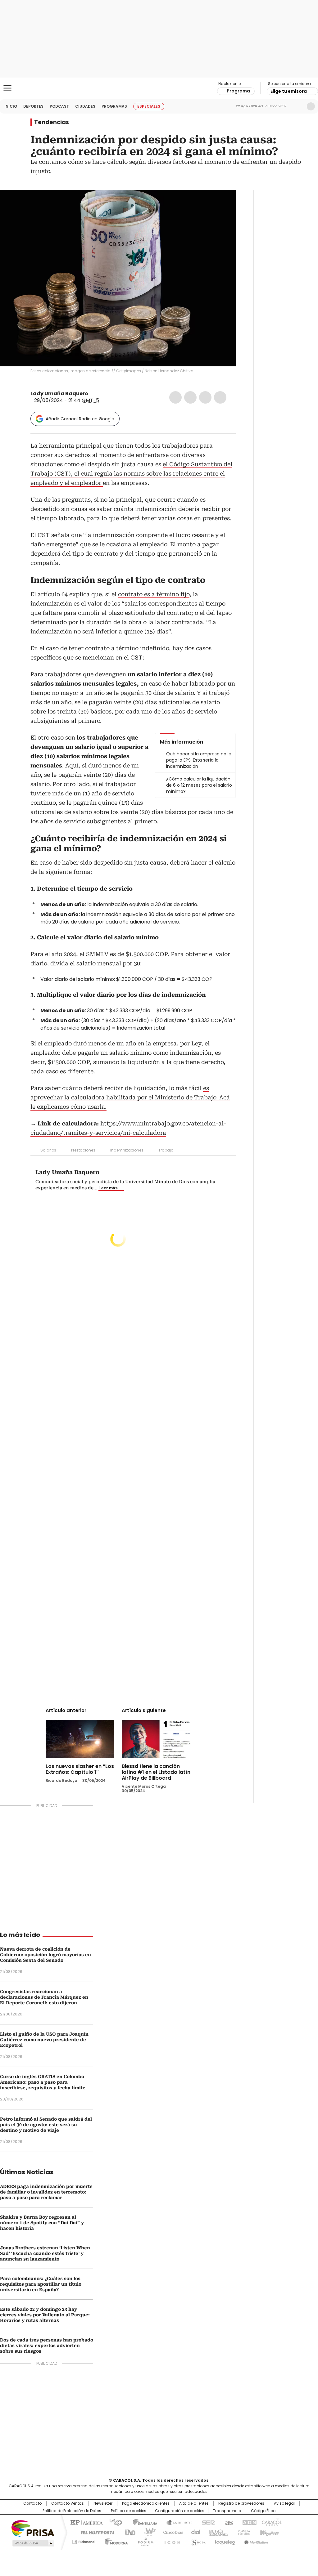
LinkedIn (205, 397)
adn (248, 2522)
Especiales (149, 106)
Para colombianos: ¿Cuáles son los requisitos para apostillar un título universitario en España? (41, 2284)
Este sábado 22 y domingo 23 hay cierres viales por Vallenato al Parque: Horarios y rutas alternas (45, 2315)
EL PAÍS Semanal (216, 2532)
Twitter (190, 397)
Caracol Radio (159, 88)
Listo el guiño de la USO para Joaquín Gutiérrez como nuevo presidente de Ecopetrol (44, 2040)
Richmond (83, 2541)
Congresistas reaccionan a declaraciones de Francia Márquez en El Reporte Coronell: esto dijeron (44, 1997)
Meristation (255, 2541)
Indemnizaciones (127, 1150)
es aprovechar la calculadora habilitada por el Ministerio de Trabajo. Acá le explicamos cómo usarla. (130, 1097)
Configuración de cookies (180, 2511)
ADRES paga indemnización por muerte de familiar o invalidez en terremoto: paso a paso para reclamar (46, 2192)
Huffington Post (95, 2532)
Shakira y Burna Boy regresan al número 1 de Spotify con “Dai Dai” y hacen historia (42, 2223)
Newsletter (298, 106)
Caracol (271, 2522)
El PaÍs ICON (170, 2541)
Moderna (115, 2541)
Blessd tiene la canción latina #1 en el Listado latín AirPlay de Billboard (156, 1772)
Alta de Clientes (194, 2503)
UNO (128, 2532)
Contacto (32, 2503)
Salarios (48, 1150)
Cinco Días (171, 2532)
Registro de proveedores (241, 2503)
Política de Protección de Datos (72, 2511)
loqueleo (225, 2541)
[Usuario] (311, 106)
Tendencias (52, 122)
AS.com (228, 2522)
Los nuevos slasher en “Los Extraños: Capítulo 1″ (80, 1769)
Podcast (59, 106)
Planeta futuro (243, 2532)
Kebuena (269, 2532)
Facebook (175, 397)
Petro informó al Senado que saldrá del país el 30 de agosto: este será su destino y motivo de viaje (46, 2125)
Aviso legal (284, 2503)
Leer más (108, 1188)
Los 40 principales (113, 2522)
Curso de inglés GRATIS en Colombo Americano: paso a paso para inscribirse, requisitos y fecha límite (43, 2082)
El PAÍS (86, 2522)
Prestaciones (83, 1150)
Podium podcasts (144, 2541)
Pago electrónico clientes (146, 2503)
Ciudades (85, 106)
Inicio (11, 106)
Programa (238, 91)
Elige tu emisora (289, 91)
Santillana (142, 2522)
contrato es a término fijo (154, 594)
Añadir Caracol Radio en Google (80, 419)
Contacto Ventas (68, 2503)
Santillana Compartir (177, 2522)
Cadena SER (207, 2522)
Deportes (33, 106)
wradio (147, 2532)
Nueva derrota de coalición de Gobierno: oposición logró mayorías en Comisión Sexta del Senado (45, 1955)
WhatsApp (220, 397)
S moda (197, 2541)
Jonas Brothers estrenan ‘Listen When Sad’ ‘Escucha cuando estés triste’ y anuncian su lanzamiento (45, 2253)
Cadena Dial (194, 2532)
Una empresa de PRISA (33, 2528)
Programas (114, 106)
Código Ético (263, 2511)
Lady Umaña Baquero (59, 394)
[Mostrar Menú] (7, 88)
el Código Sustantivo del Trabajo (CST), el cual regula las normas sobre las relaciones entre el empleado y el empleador (131, 474)
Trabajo (166, 1150)
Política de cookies (129, 2511)
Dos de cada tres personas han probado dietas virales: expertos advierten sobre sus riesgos (47, 2346)
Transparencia (227, 2511)
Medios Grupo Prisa (33, 2543)
